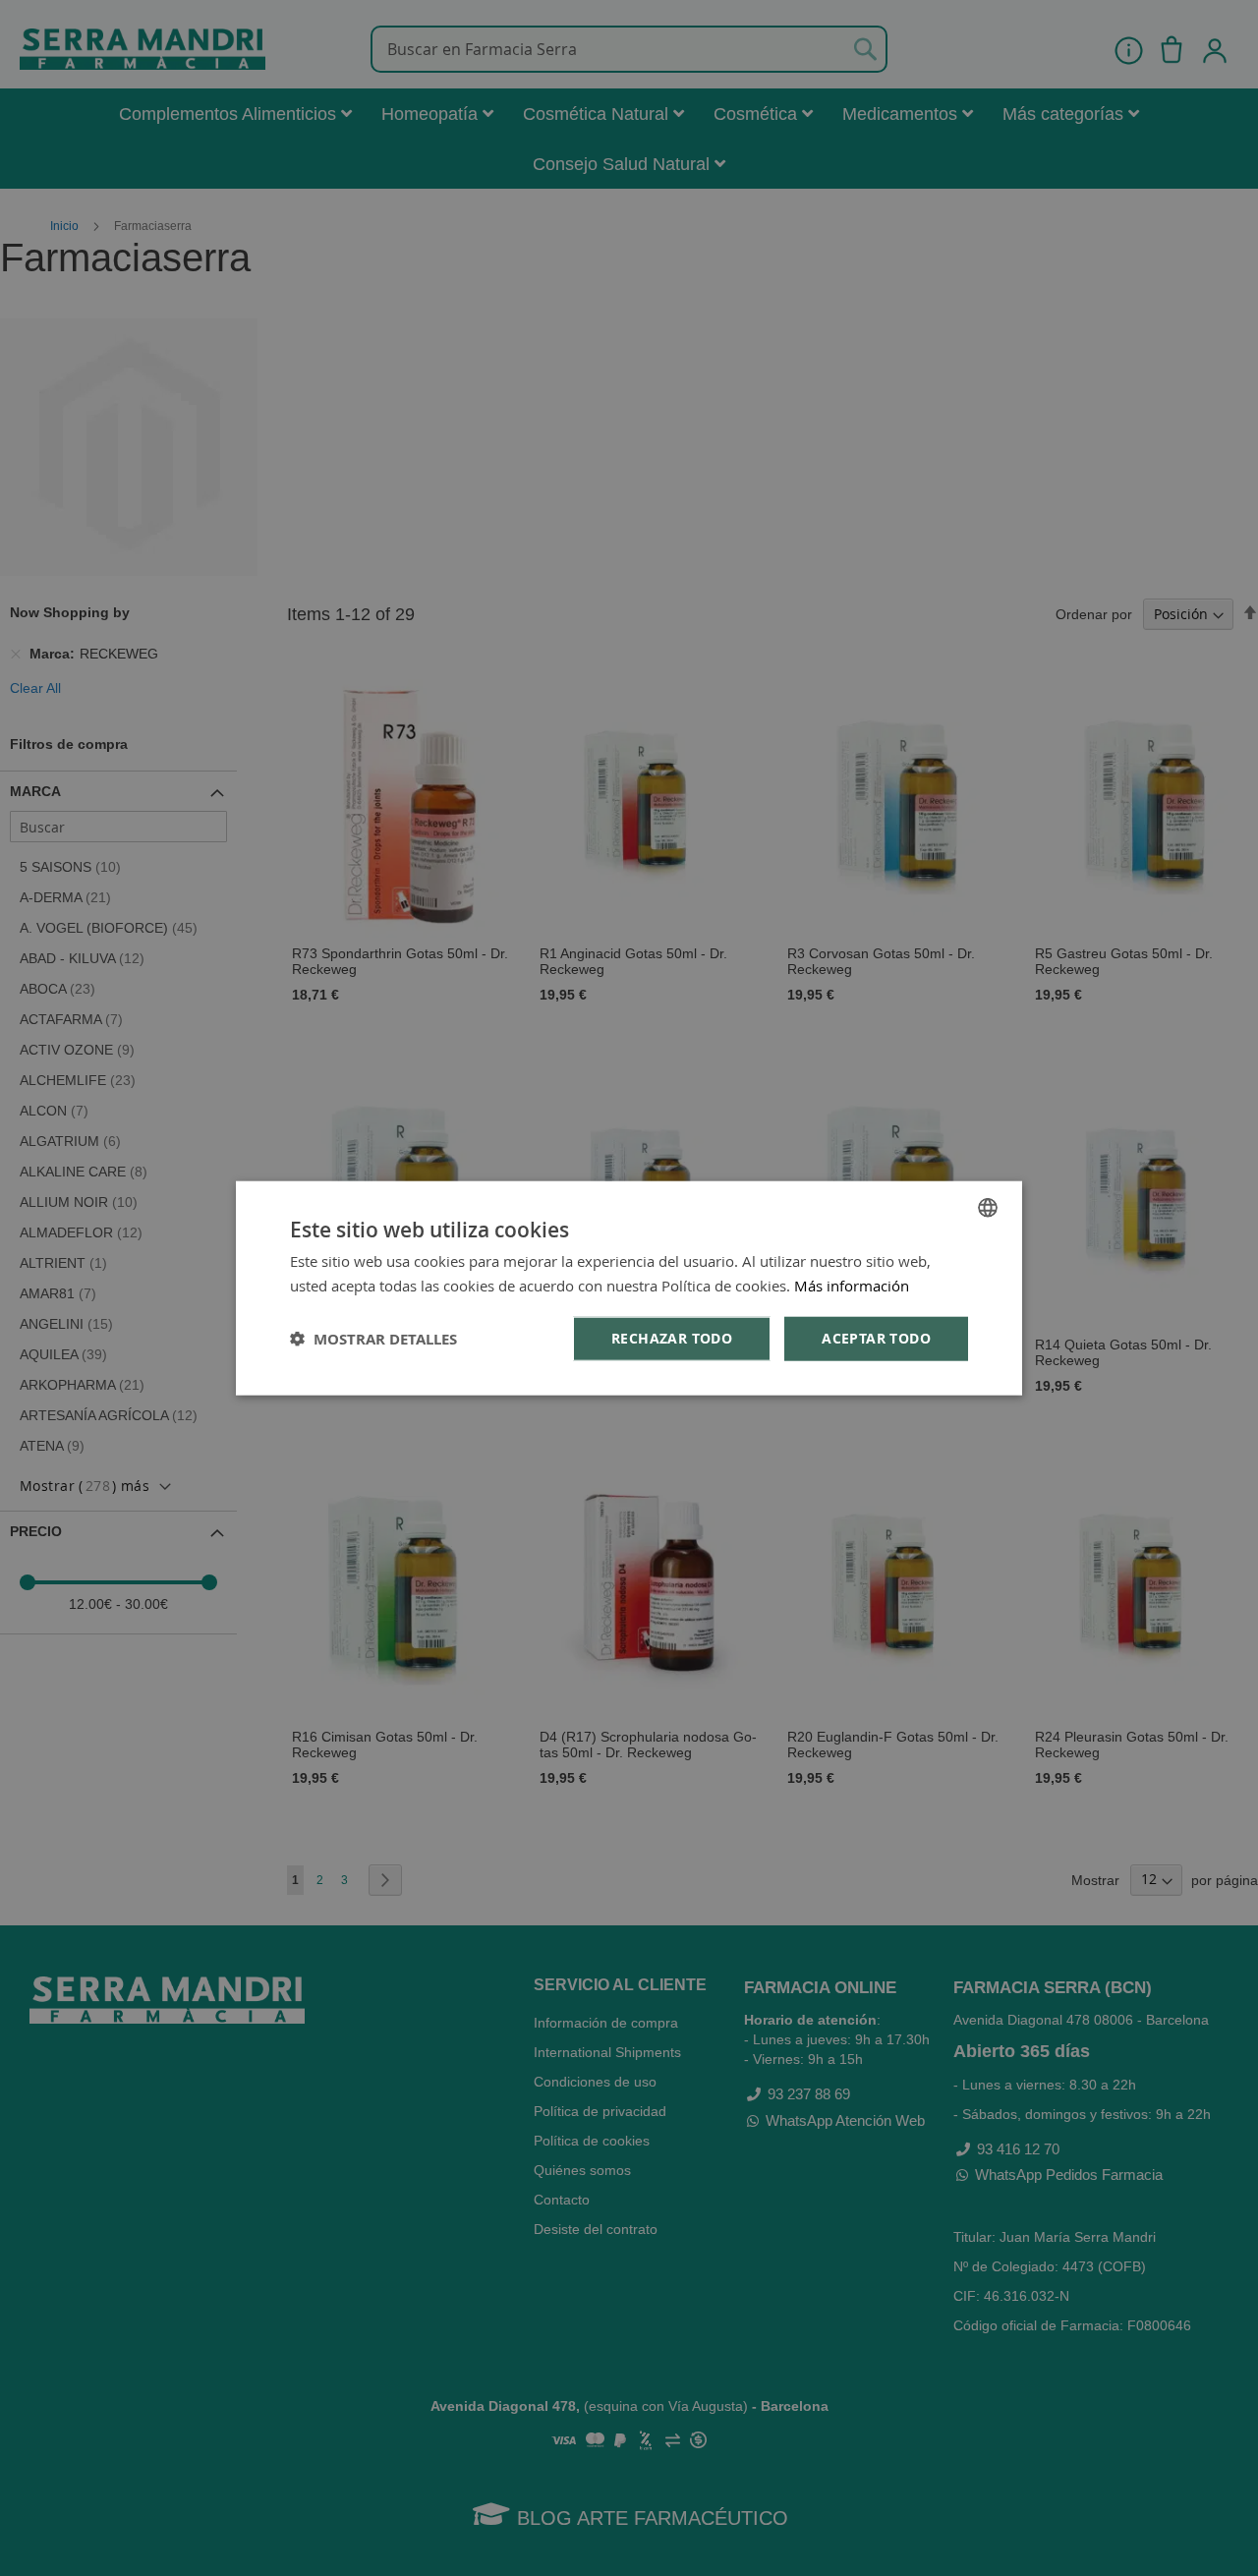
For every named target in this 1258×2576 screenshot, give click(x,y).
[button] (373, 1339)
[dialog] (629, 1288)
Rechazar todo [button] (672, 1338)
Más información (852, 1285)
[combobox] (988, 1207)
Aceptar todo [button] (876, 1338)
